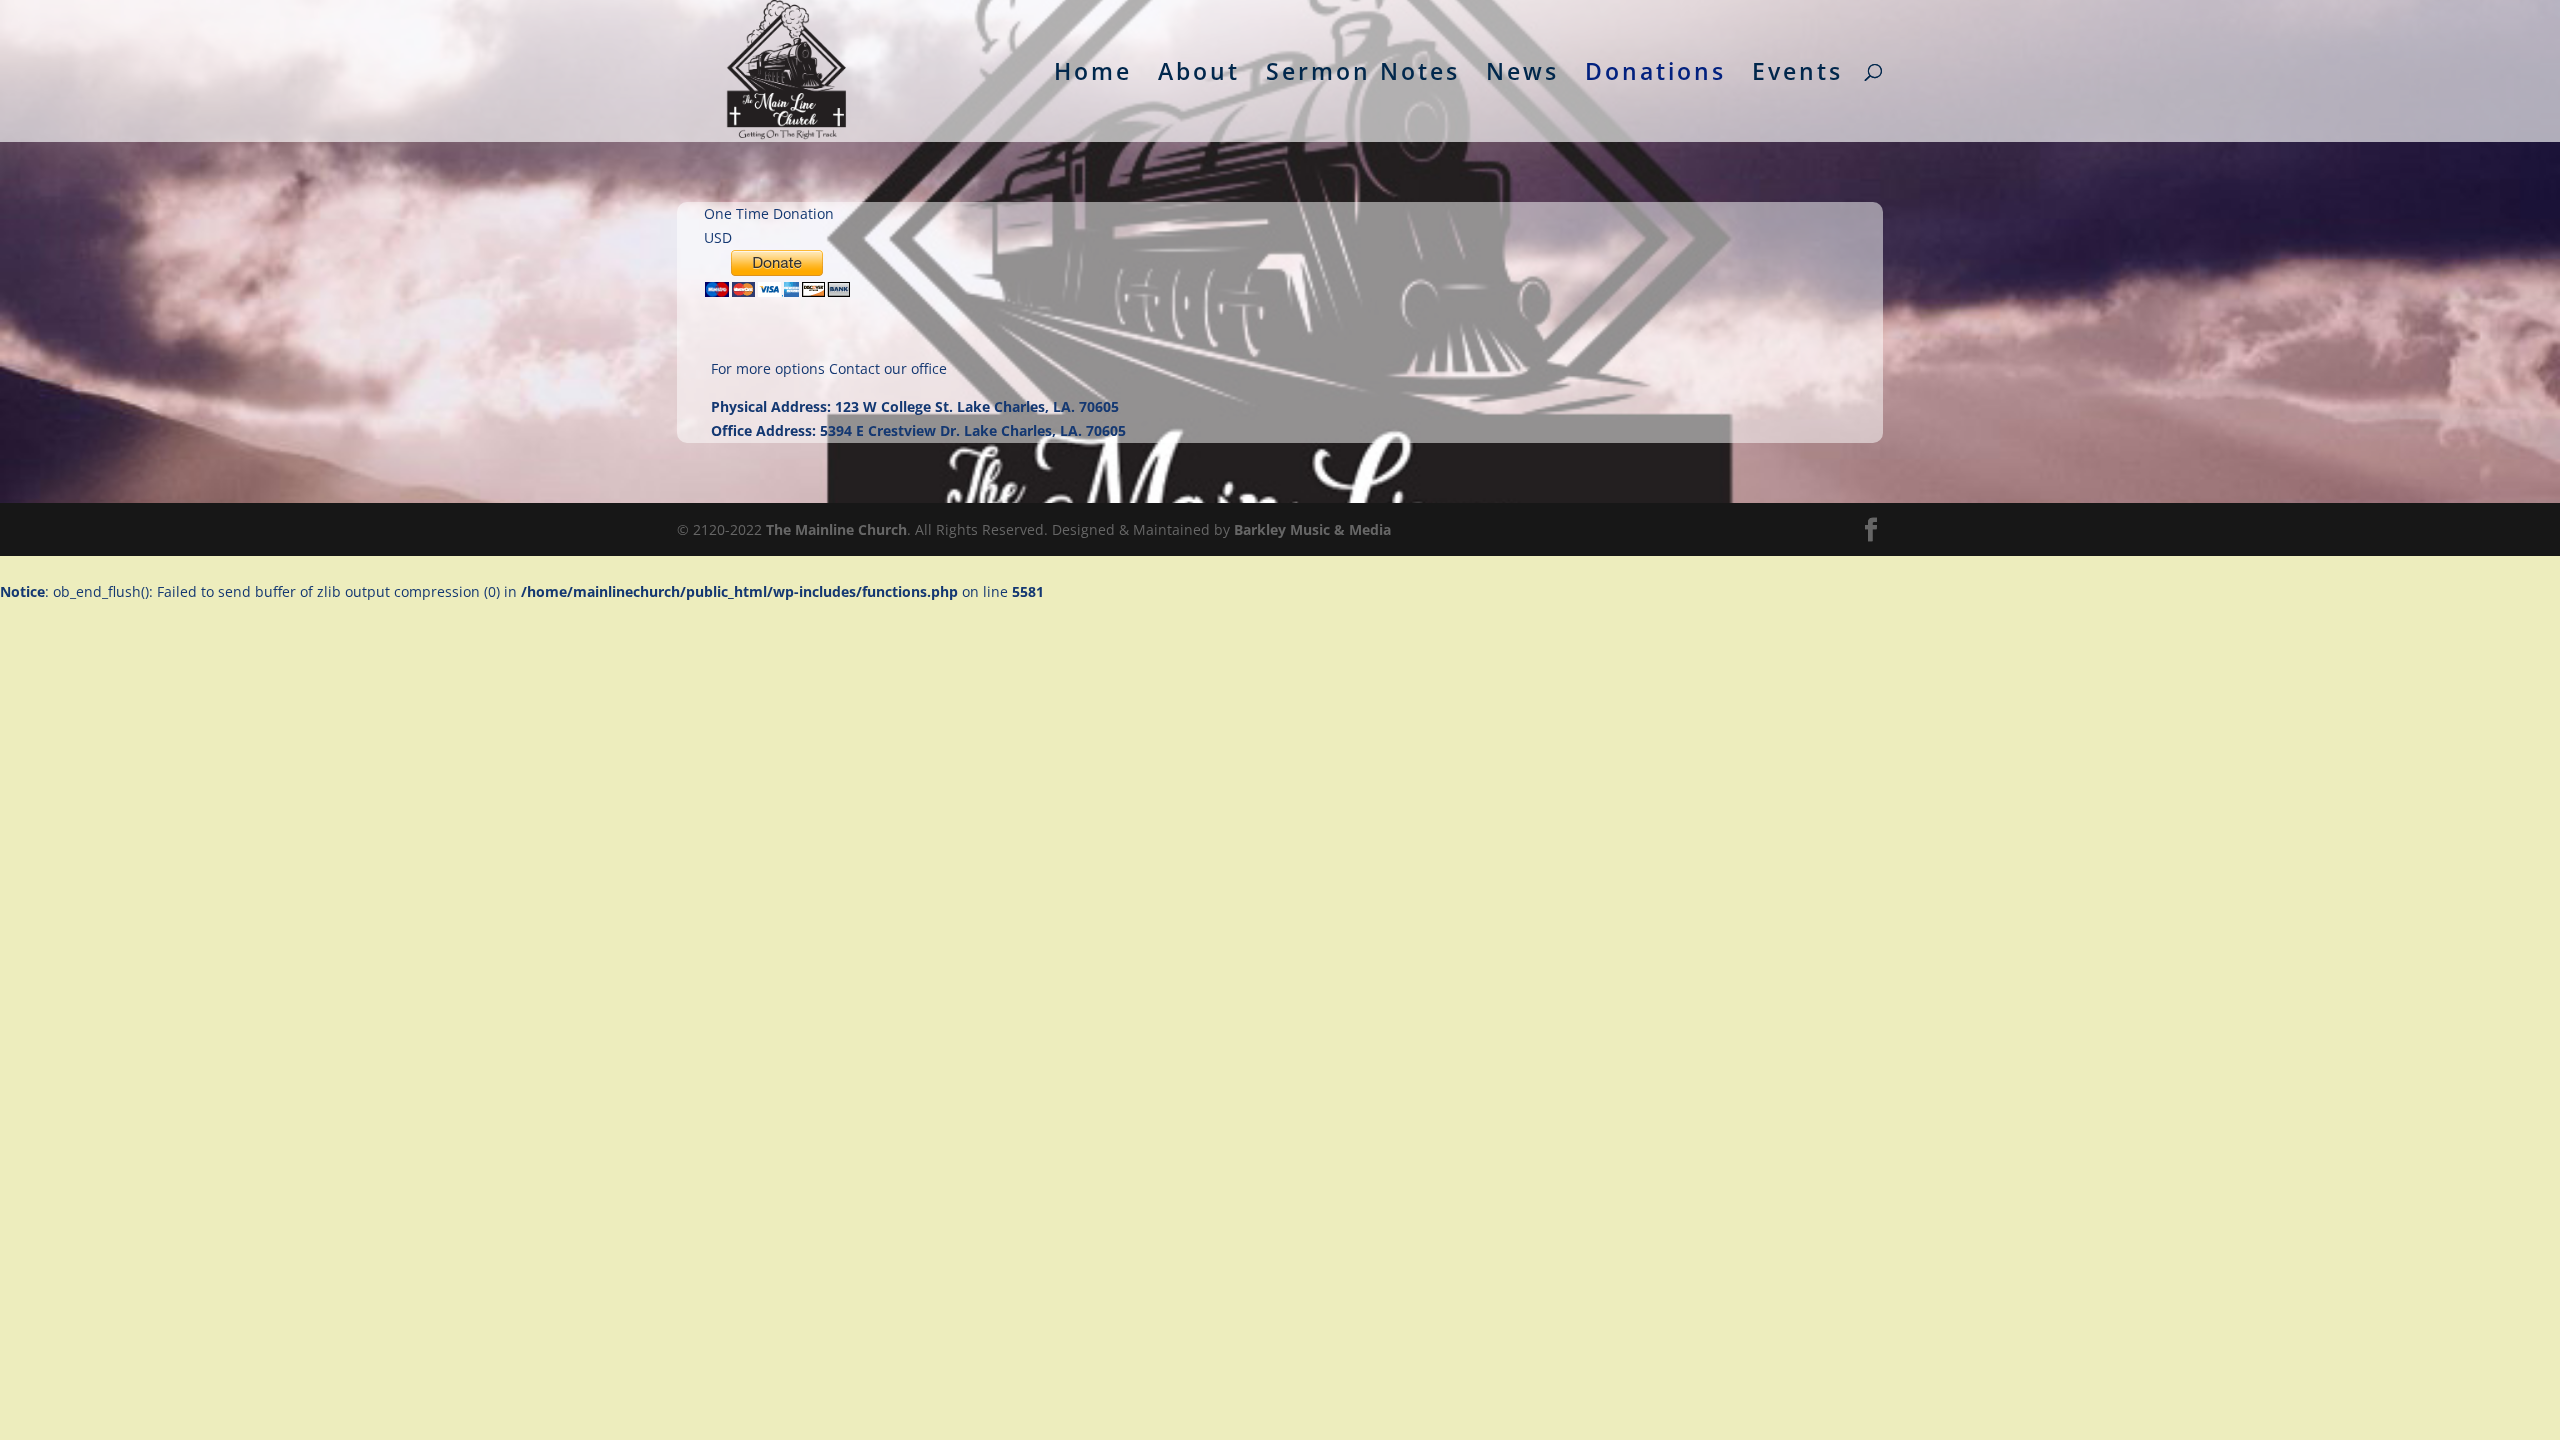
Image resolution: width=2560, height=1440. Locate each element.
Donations (1655, 75)
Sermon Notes (1363, 75)
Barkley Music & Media (1312, 529)
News (1522, 75)
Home (1093, 75)
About (1199, 75)
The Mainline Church (836, 529)
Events (1797, 75)
